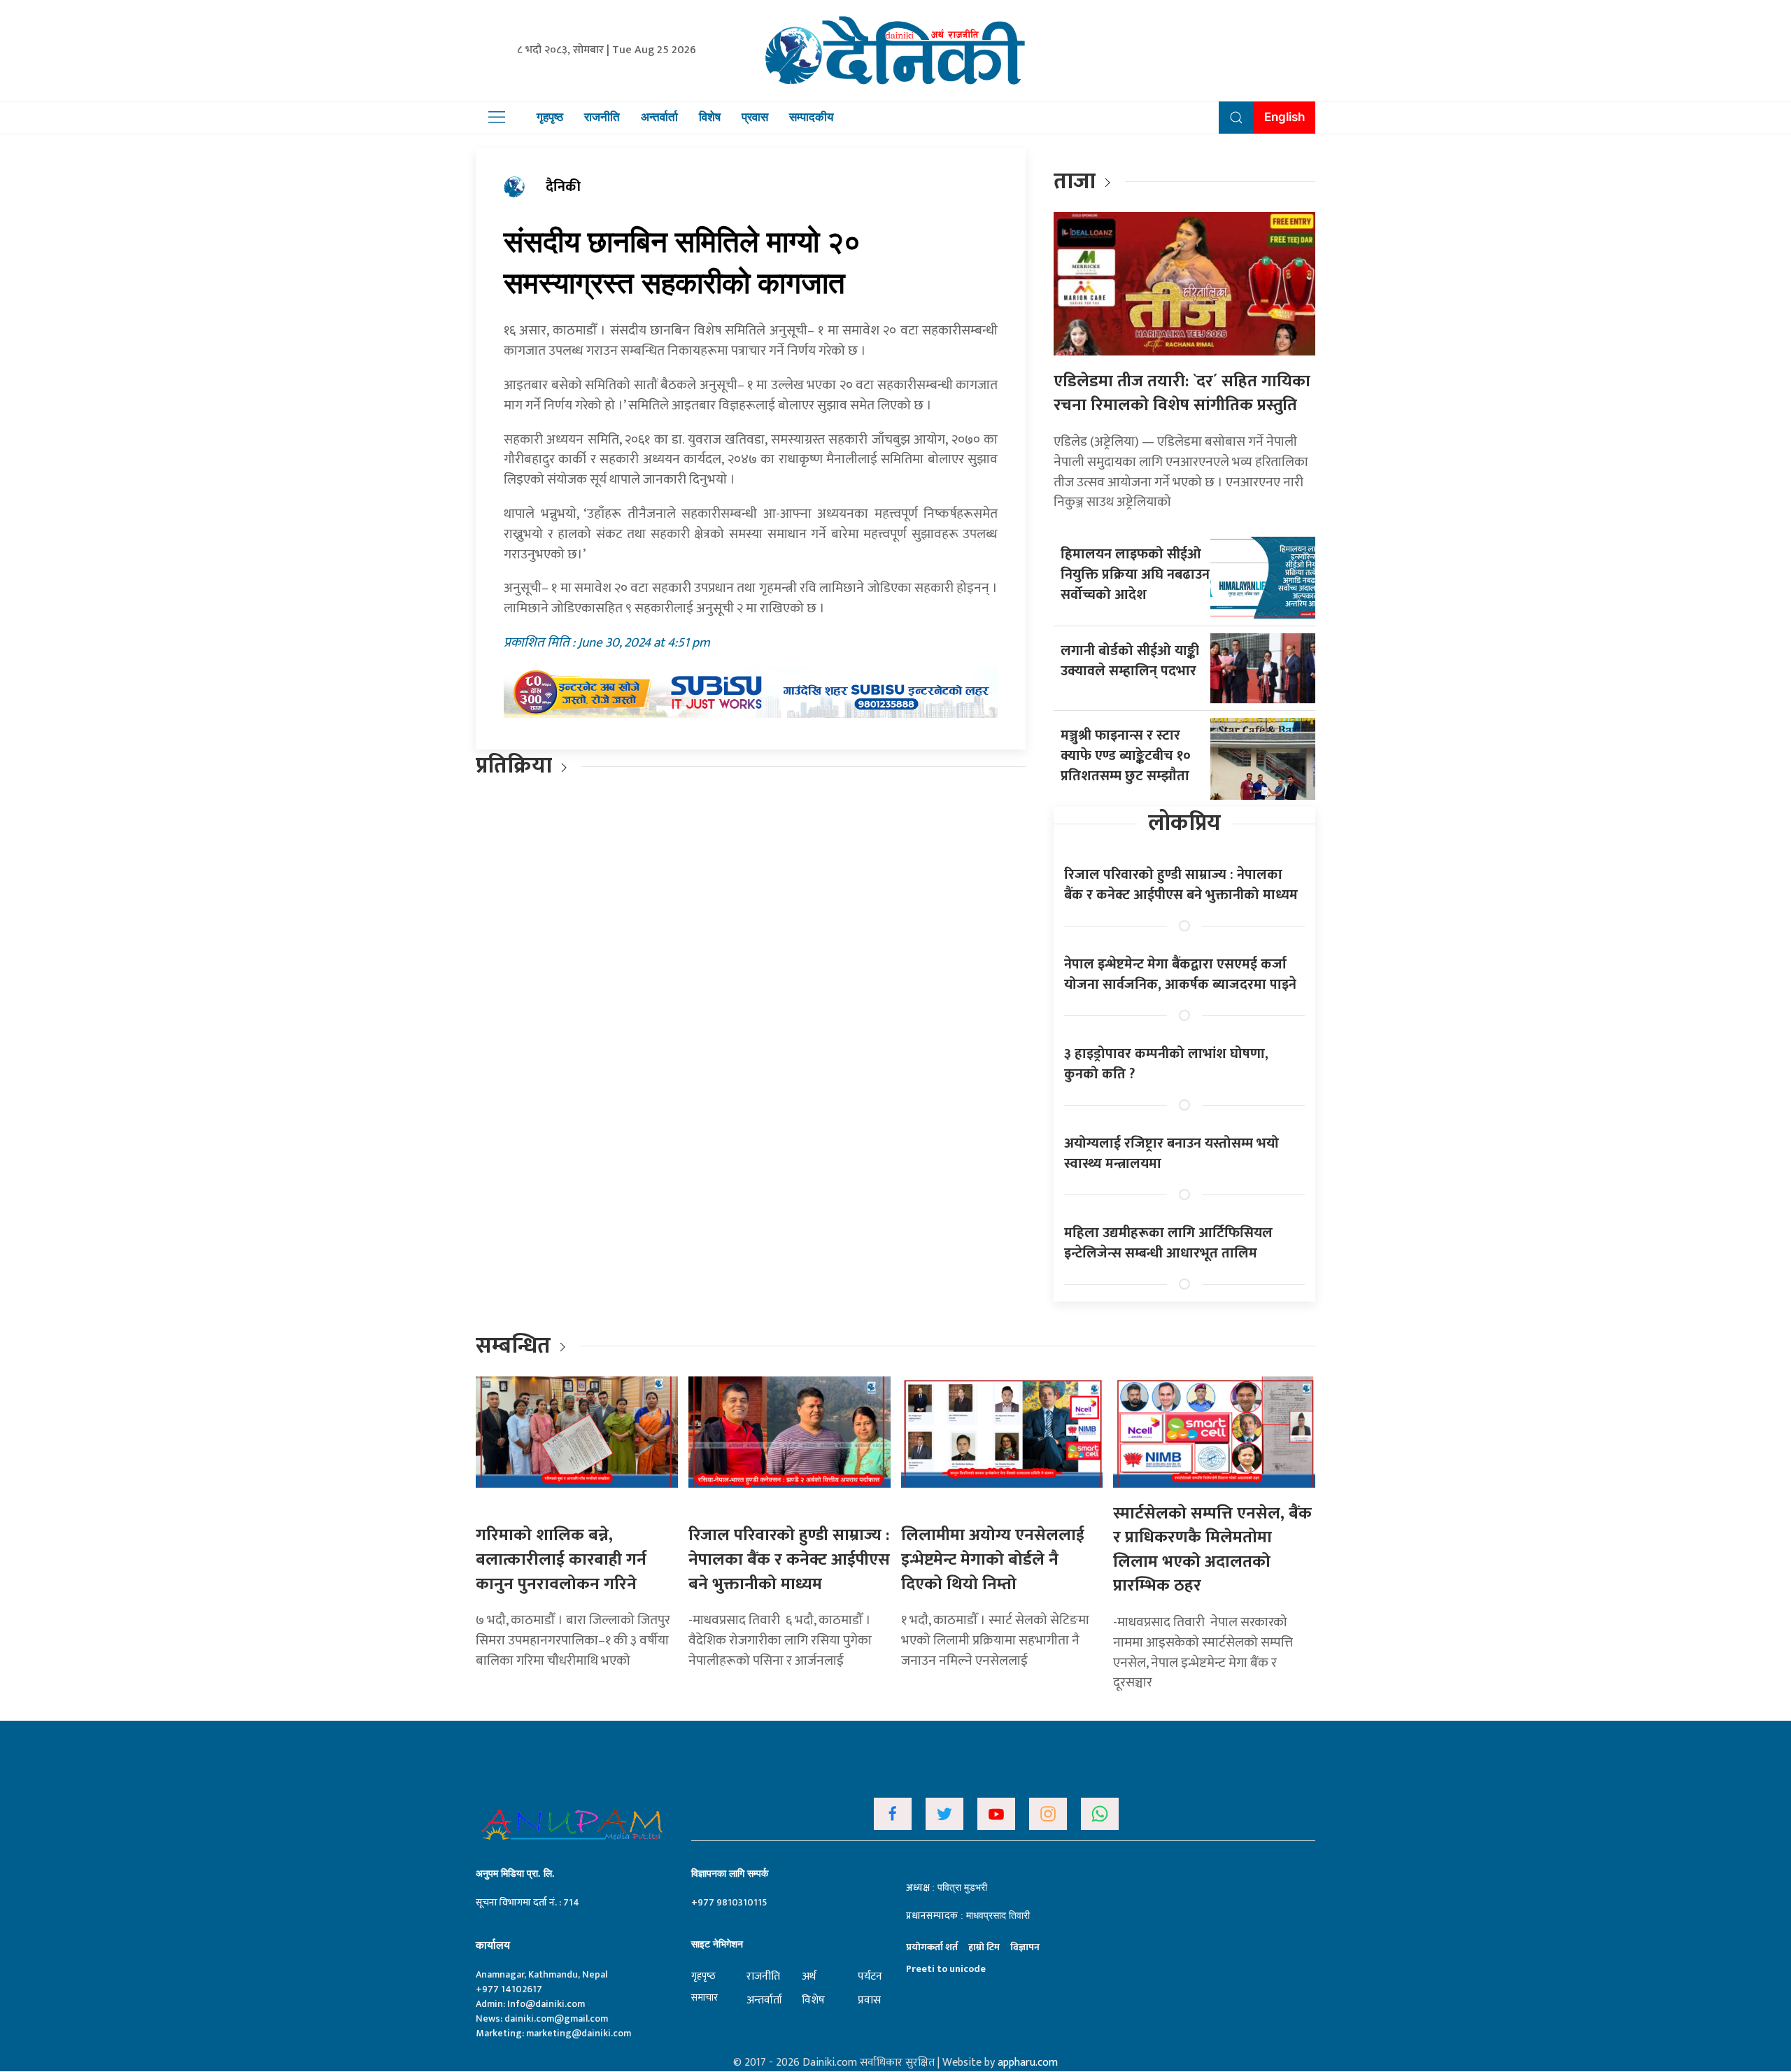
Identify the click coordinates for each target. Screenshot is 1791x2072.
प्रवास (755, 117)
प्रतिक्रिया (514, 766)
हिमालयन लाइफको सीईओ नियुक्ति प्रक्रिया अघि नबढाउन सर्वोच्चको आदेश (1135, 575)
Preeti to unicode (946, 1969)
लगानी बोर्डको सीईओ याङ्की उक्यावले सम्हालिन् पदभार (1130, 661)
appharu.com (1028, 2063)
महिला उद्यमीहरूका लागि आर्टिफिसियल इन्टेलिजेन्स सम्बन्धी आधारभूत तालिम (1168, 1243)
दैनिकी (563, 187)
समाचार (705, 1997)
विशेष (710, 117)
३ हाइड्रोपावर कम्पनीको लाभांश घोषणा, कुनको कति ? (1166, 1064)
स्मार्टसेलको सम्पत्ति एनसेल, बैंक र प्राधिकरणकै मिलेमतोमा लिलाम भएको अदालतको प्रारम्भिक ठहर (1212, 1550)
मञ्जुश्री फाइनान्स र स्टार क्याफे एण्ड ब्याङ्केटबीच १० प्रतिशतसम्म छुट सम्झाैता (1126, 756)
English (1284, 117)
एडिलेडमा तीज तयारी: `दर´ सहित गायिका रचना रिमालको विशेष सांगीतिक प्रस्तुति (1182, 394)
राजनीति (602, 117)
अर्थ (809, 1976)
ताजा (1075, 182)
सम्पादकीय (811, 117)
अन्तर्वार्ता (659, 117)
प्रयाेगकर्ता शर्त (932, 1947)
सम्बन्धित (516, 1346)
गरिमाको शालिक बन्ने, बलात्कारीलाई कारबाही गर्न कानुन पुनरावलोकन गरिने (561, 1559)
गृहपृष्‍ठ (703, 1976)
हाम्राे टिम (984, 1947)
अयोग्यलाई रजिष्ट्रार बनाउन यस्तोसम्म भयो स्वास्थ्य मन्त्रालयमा (1171, 1154)
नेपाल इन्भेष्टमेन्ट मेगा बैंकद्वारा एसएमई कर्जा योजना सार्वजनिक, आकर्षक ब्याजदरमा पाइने (1180, 974)
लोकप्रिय (1184, 823)
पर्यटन (870, 1976)
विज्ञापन (1025, 1947)
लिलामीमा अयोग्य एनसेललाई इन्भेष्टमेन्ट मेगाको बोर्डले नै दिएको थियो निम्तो (993, 1559)
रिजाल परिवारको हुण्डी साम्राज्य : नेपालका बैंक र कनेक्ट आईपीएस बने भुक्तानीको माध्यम (1181, 885)
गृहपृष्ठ (550, 117)
